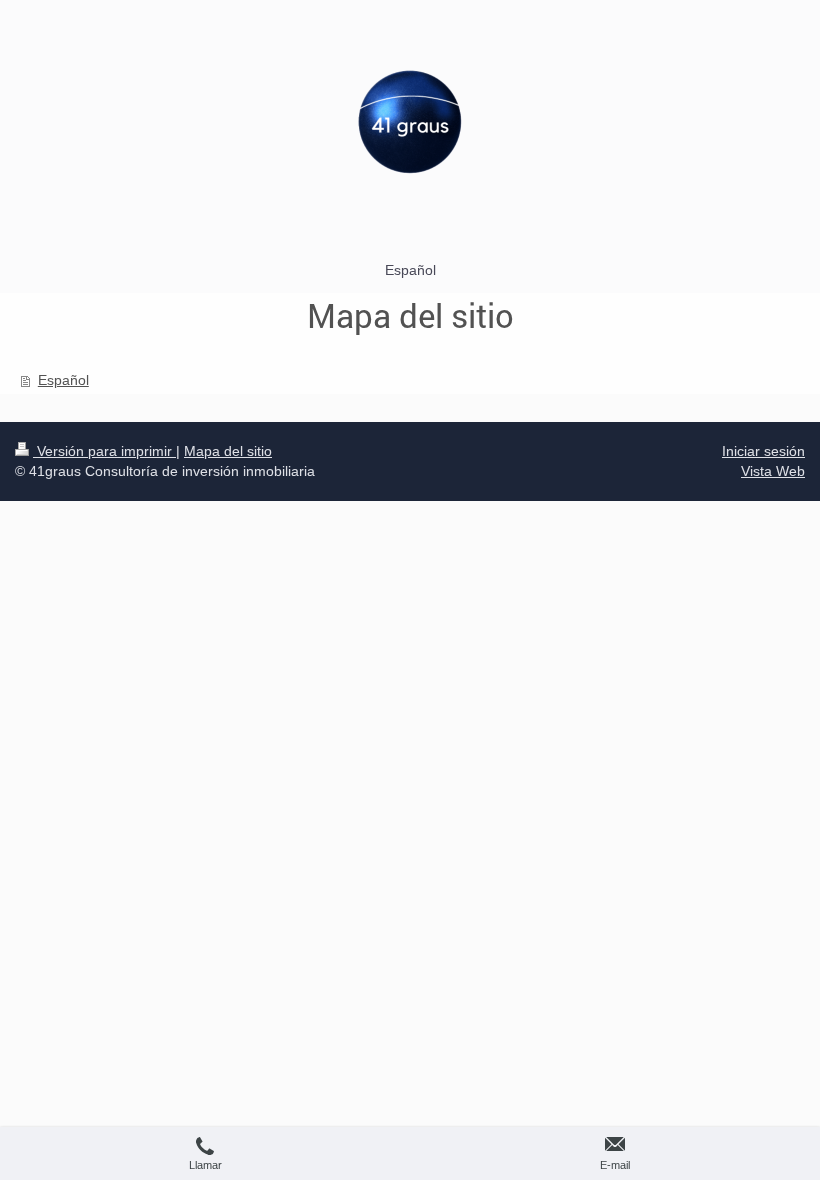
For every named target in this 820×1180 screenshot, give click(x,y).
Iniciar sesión (763, 451)
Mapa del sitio (228, 451)
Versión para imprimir (104, 451)
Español (63, 380)
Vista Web (773, 471)
